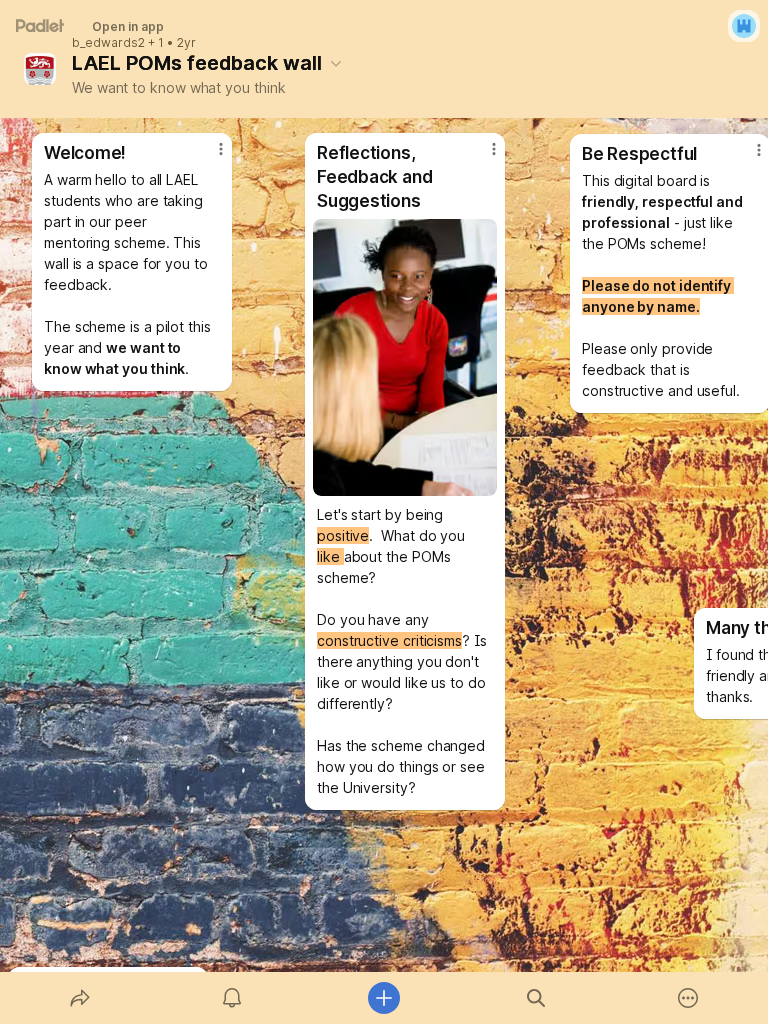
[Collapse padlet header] (336, 63)
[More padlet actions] (688, 998)
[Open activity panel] (232, 998)
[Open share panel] (80, 998)
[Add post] (384, 998)
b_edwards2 (108, 43)
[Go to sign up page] (744, 26)
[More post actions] (208, 157)
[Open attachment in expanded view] (405, 357)
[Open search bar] (536, 998)
